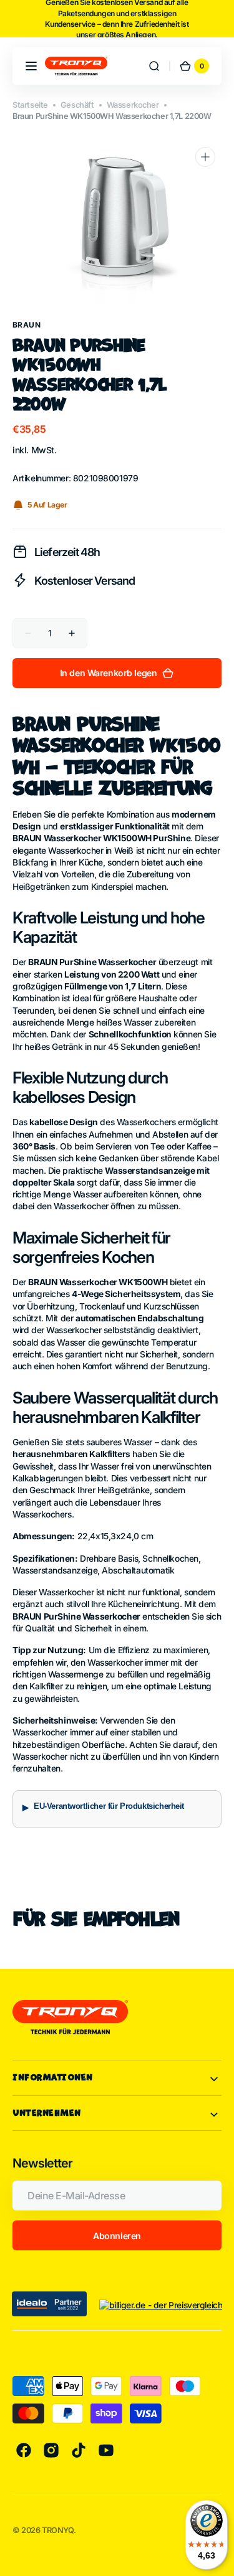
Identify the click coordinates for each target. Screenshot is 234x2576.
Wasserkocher (133, 105)
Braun (27, 325)
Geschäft (77, 105)
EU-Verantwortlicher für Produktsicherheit (109, 1806)
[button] (31, 66)
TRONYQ (58, 2530)
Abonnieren (117, 2236)
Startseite (30, 105)
